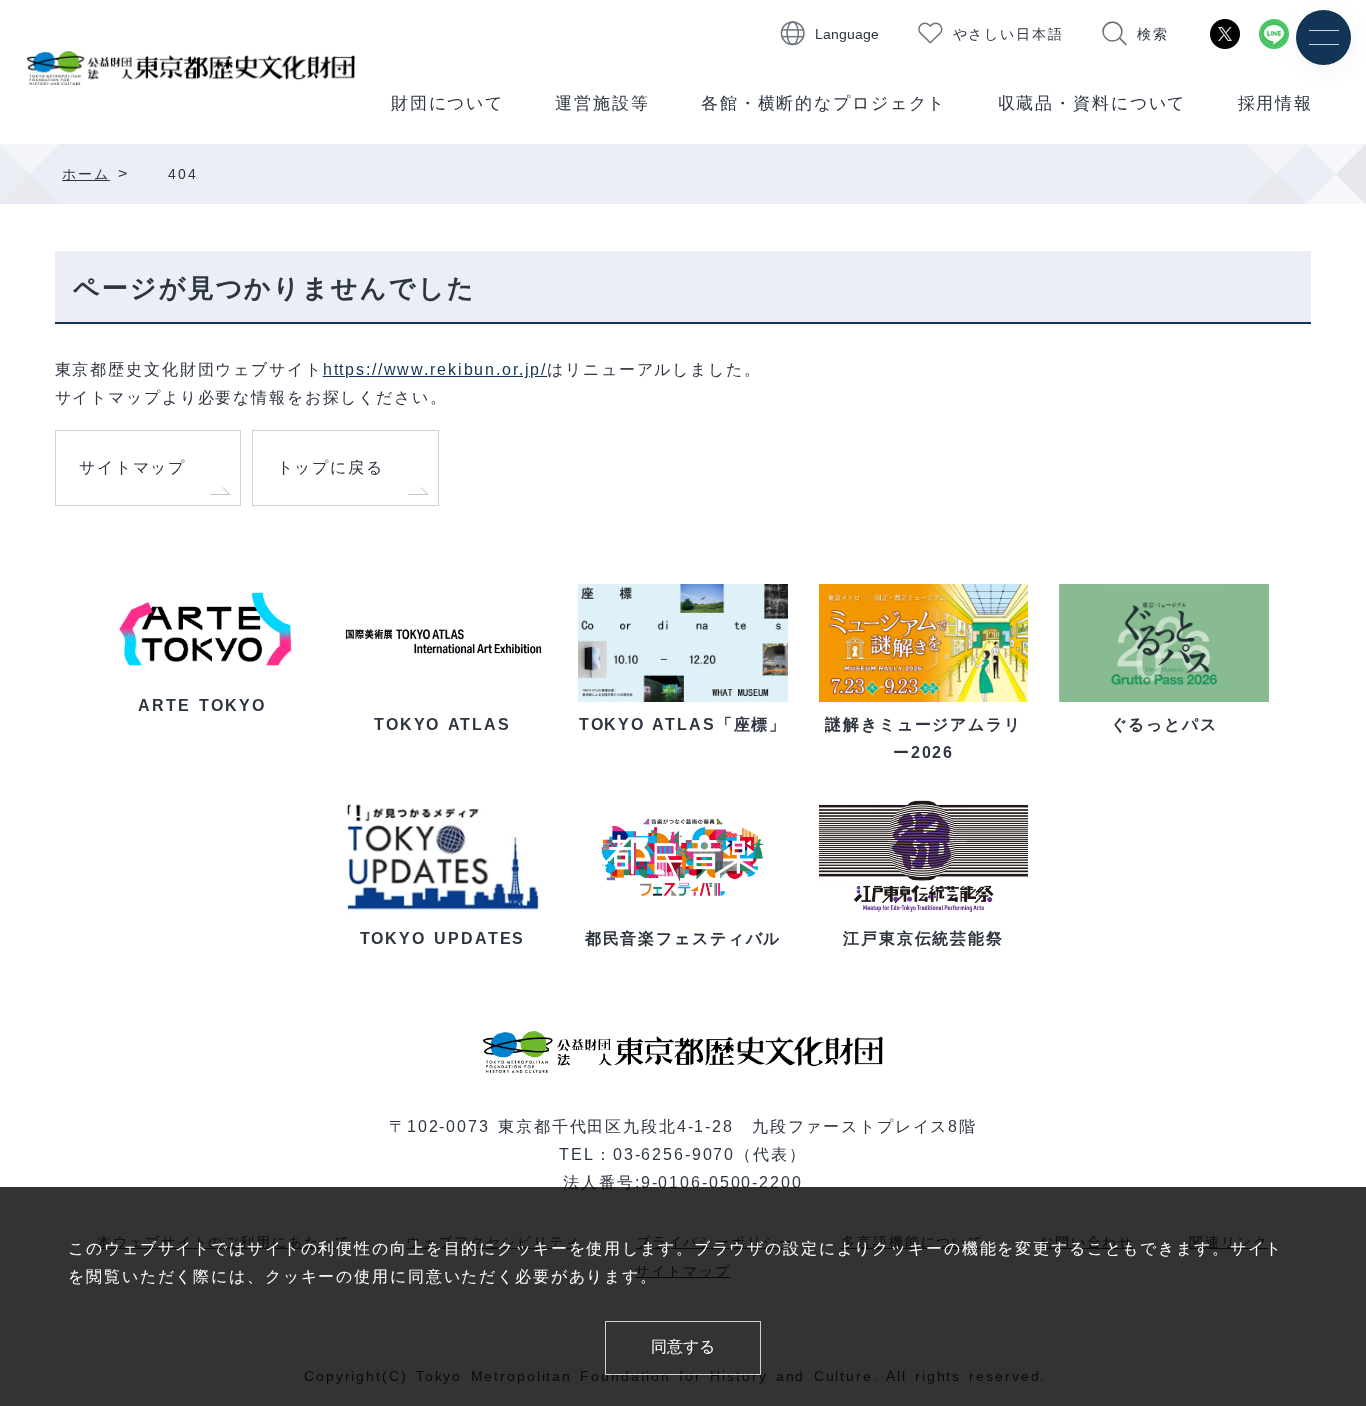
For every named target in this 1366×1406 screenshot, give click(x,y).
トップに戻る (330, 467)
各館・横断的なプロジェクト (823, 103)
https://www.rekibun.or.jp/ (435, 369)
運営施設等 (602, 103)
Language (847, 34)
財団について (447, 103)
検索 (1153, 34)
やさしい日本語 (1008, 34)
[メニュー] (1323, 37)
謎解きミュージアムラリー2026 (923, 738)
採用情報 (1275, 103)
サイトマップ (132, 467)
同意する (683, 1346)
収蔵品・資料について (1092, 103)
